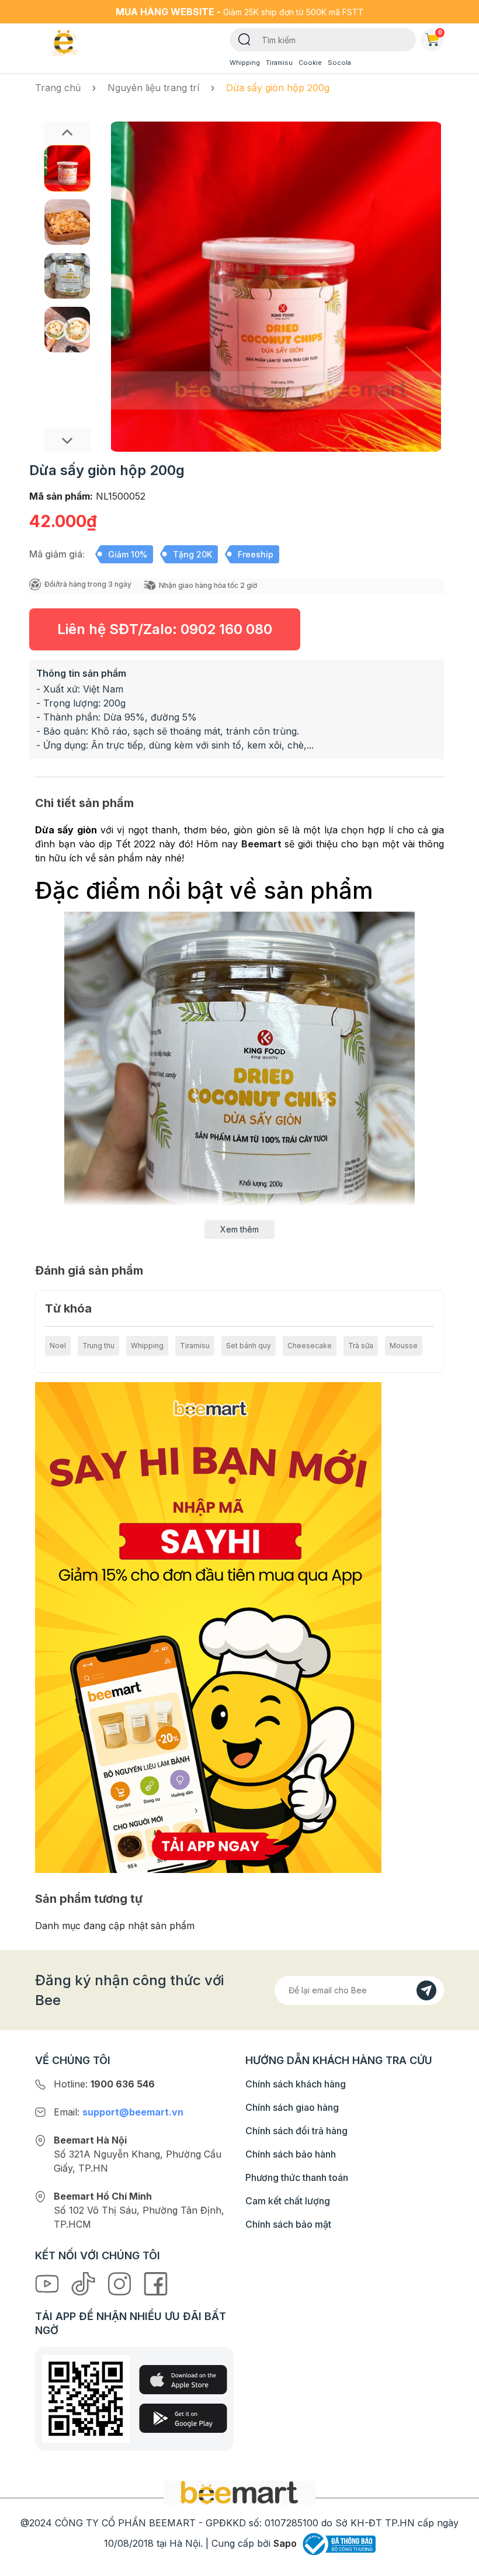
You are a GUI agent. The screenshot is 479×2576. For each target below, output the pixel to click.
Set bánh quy (249, 1346)
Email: (119, 2112)
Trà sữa (361, 1346)
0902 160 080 (226, 629)
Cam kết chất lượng (288, 2201)
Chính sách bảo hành (291, 2154)
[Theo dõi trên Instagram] (121, 2283)
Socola (339, 63)
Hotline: (104, 2084)
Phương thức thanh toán (297, 2177)
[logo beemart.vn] (239, 2492)
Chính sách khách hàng (296, 2084)
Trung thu (98, 1346)
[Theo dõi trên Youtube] (48, 2283)
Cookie (310, 63)
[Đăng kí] (426, 1990)
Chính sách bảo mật (288, 2224)
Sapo (285, 2543)
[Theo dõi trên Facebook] (156, 2283)
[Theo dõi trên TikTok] (85, 2283)
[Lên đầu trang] (457, 2564)
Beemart (261, 844)
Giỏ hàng (440, 32)
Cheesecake (310, 1346)
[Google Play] (183, 2418)
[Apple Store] (183, 2380)
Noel (58, 1346)
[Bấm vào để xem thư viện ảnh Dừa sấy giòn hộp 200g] (276, 287)
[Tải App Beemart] (208, 1626)
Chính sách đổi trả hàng (296, 2131)
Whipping (245, 63)
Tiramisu (279, 63)
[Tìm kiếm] (244, 39)
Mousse (404, 1346)
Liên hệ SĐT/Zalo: (165, 629)
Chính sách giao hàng (292, 2107)
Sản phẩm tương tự (89, 1899)
